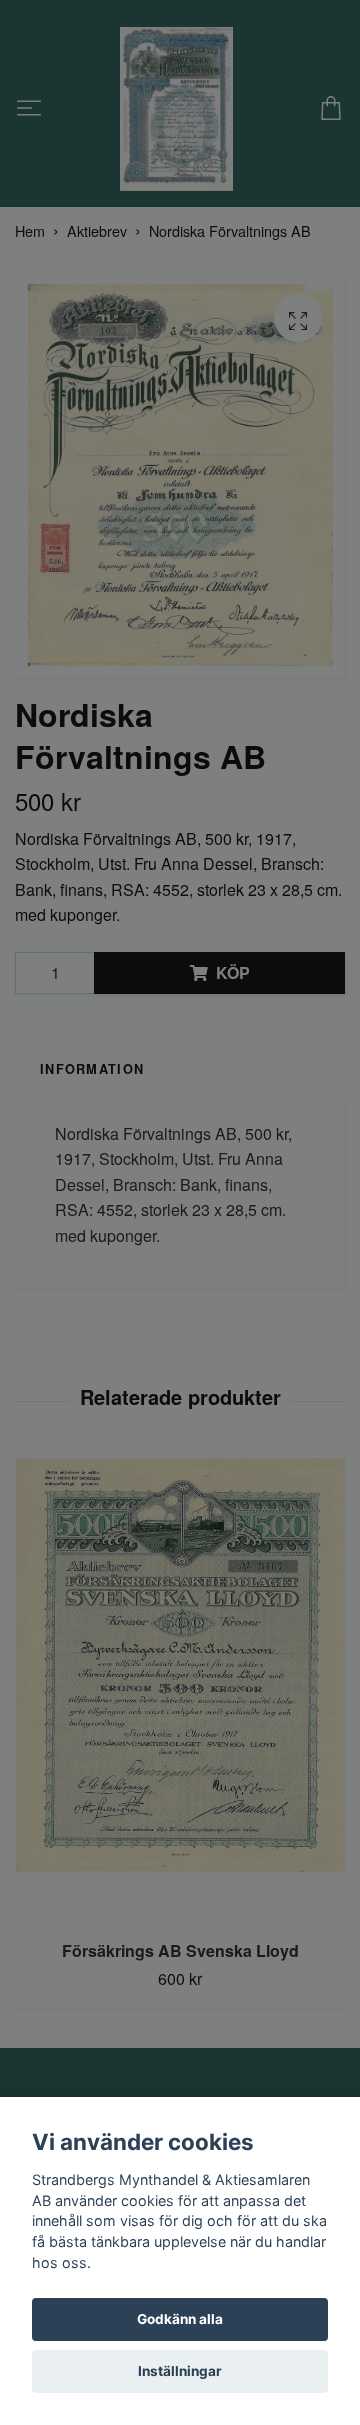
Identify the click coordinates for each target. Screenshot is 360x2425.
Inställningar (180, 2371)
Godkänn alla (180, 2319)
